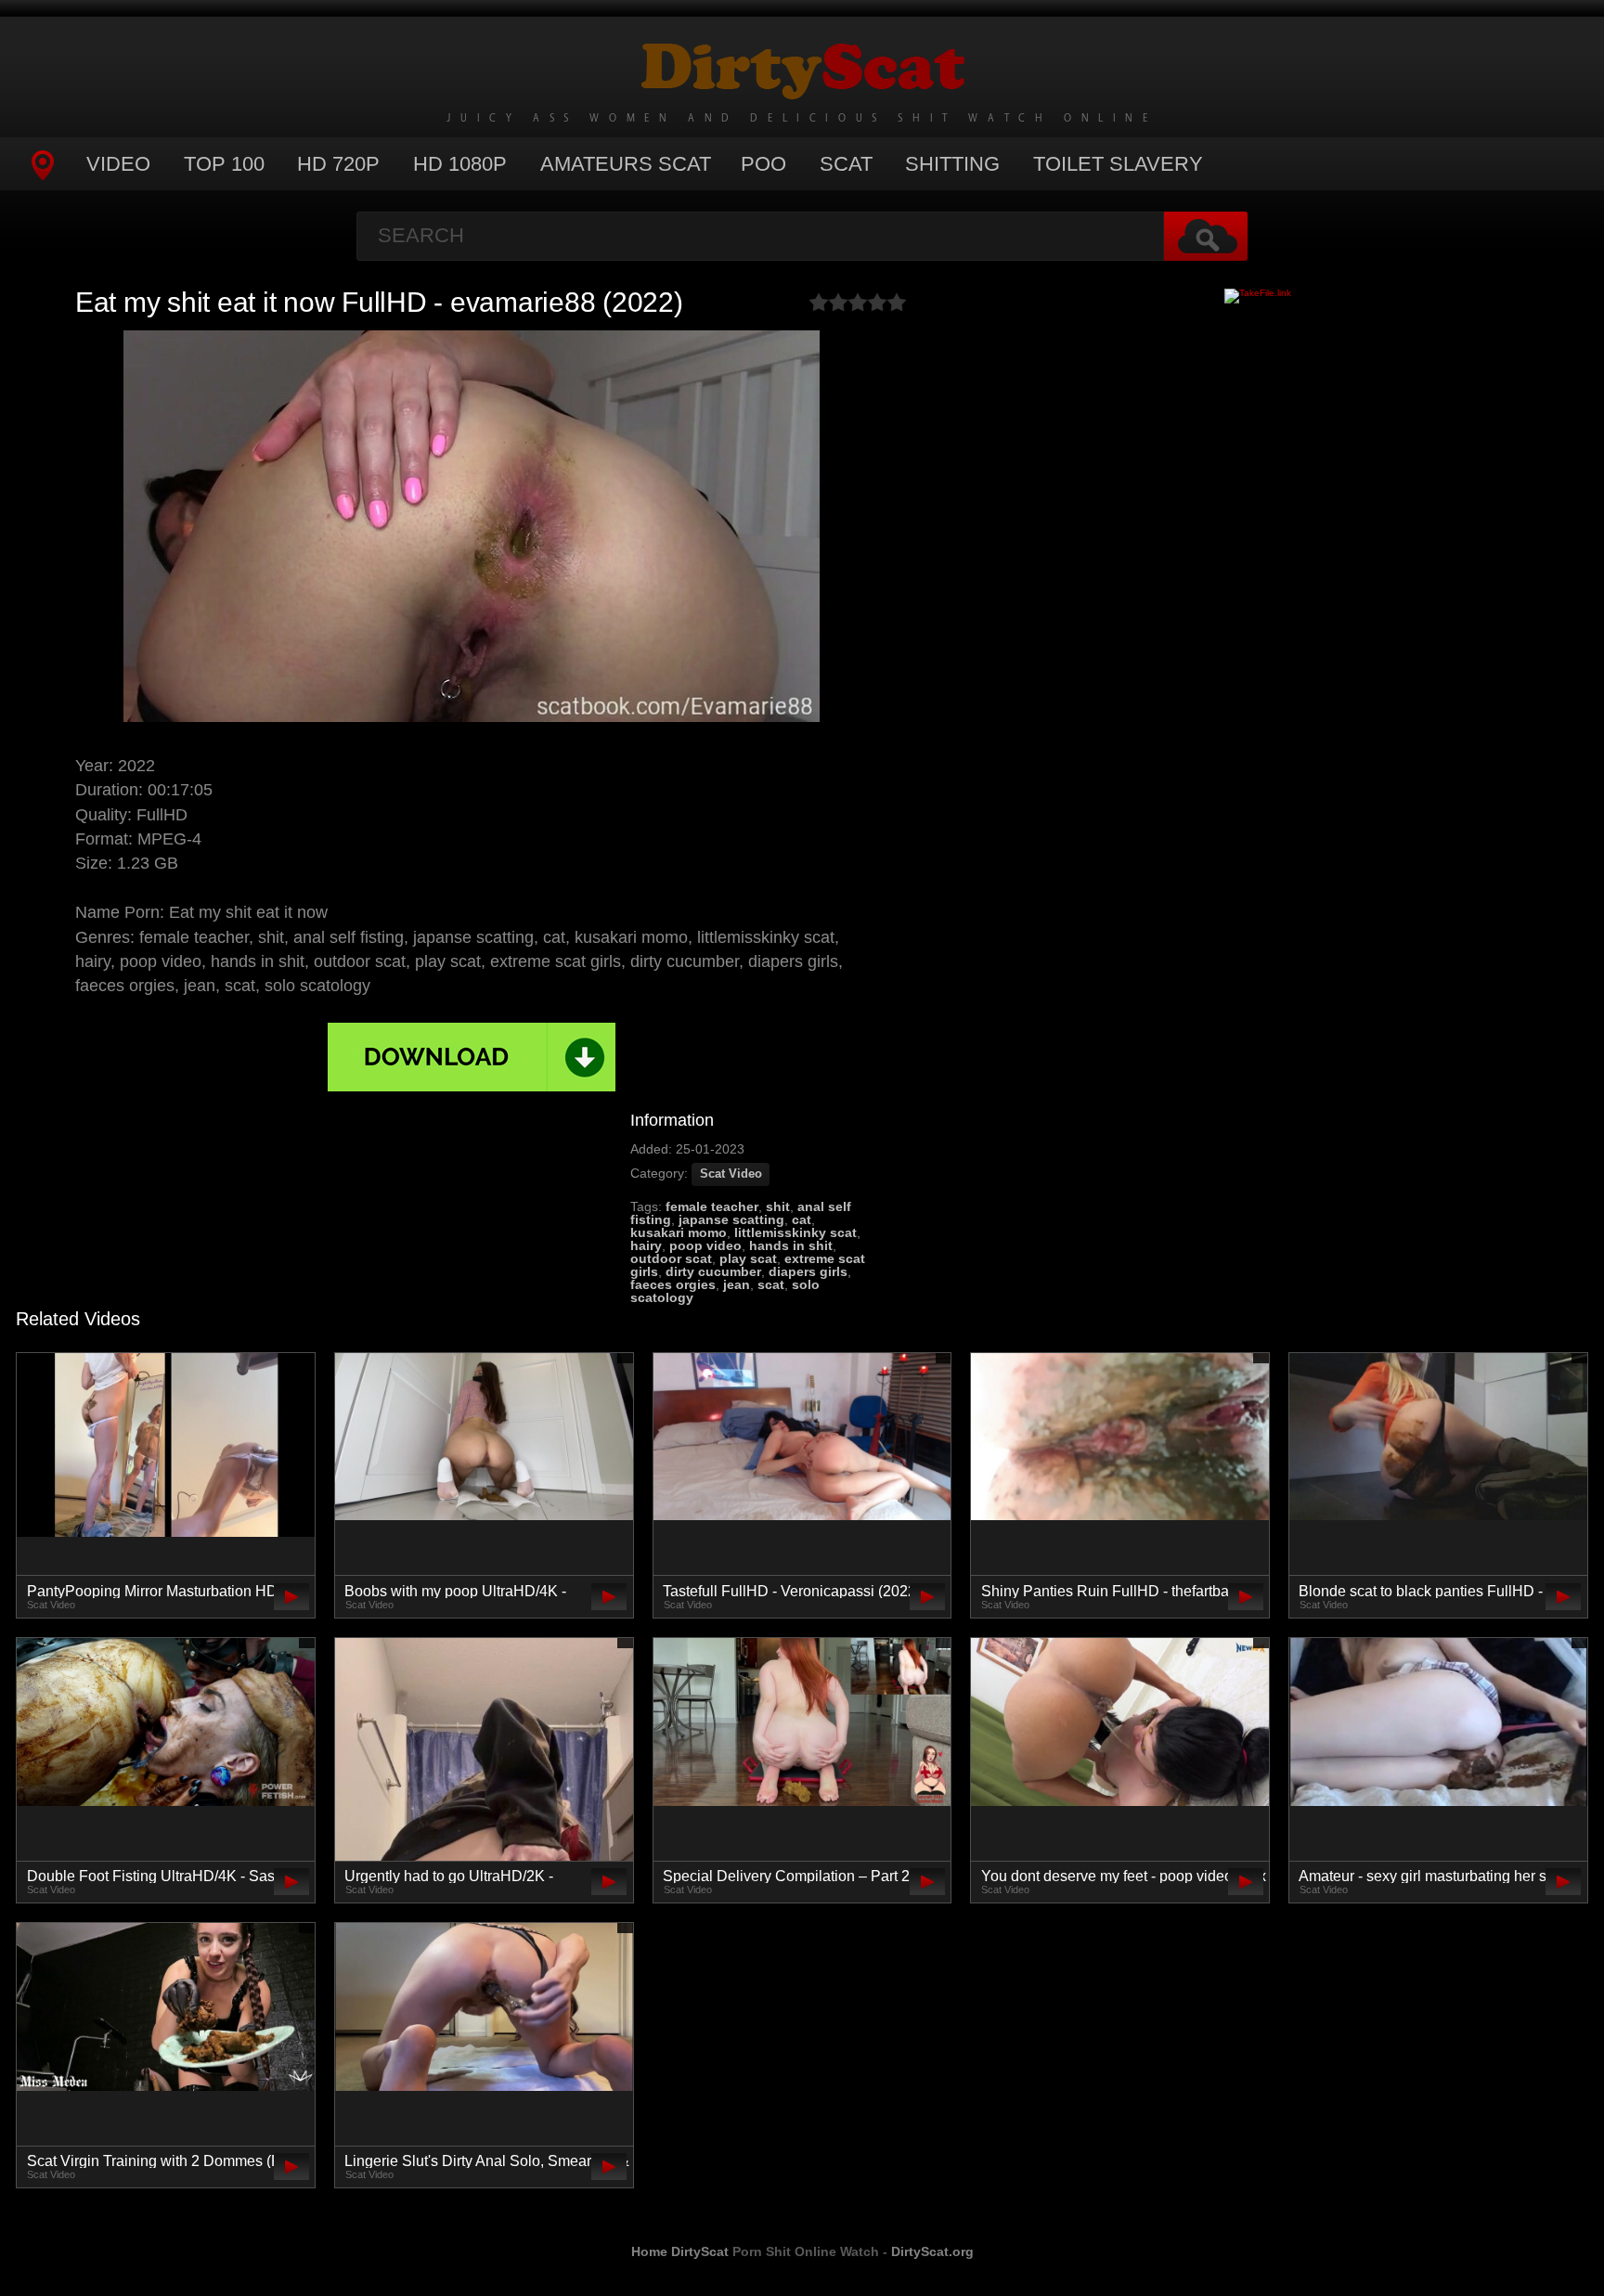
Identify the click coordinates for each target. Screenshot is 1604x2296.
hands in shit (791, 1245)
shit (778, 1206)
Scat (846, 164)
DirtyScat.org (932, 2251)
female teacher (712, 1206)
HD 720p (338, 164)
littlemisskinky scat (796, 1232)
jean (737, 1284)
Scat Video (731, 1174)
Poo (763, 164)
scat (771, 1284)
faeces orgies (673, 1284)
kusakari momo (679, 1232)
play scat (748, 1258)
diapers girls (808, 1271)
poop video (705, 1245)
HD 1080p (460, 164)
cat (802, 1219)
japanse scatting (731, 1219)
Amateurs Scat (626, 164)
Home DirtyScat (680, 2251)
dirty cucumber (713, 1271)
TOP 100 (224, 164)
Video (118, 164)
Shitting (952, 164)
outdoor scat (671, 1258)
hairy (646, 1245)
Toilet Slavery (1118, 164)
